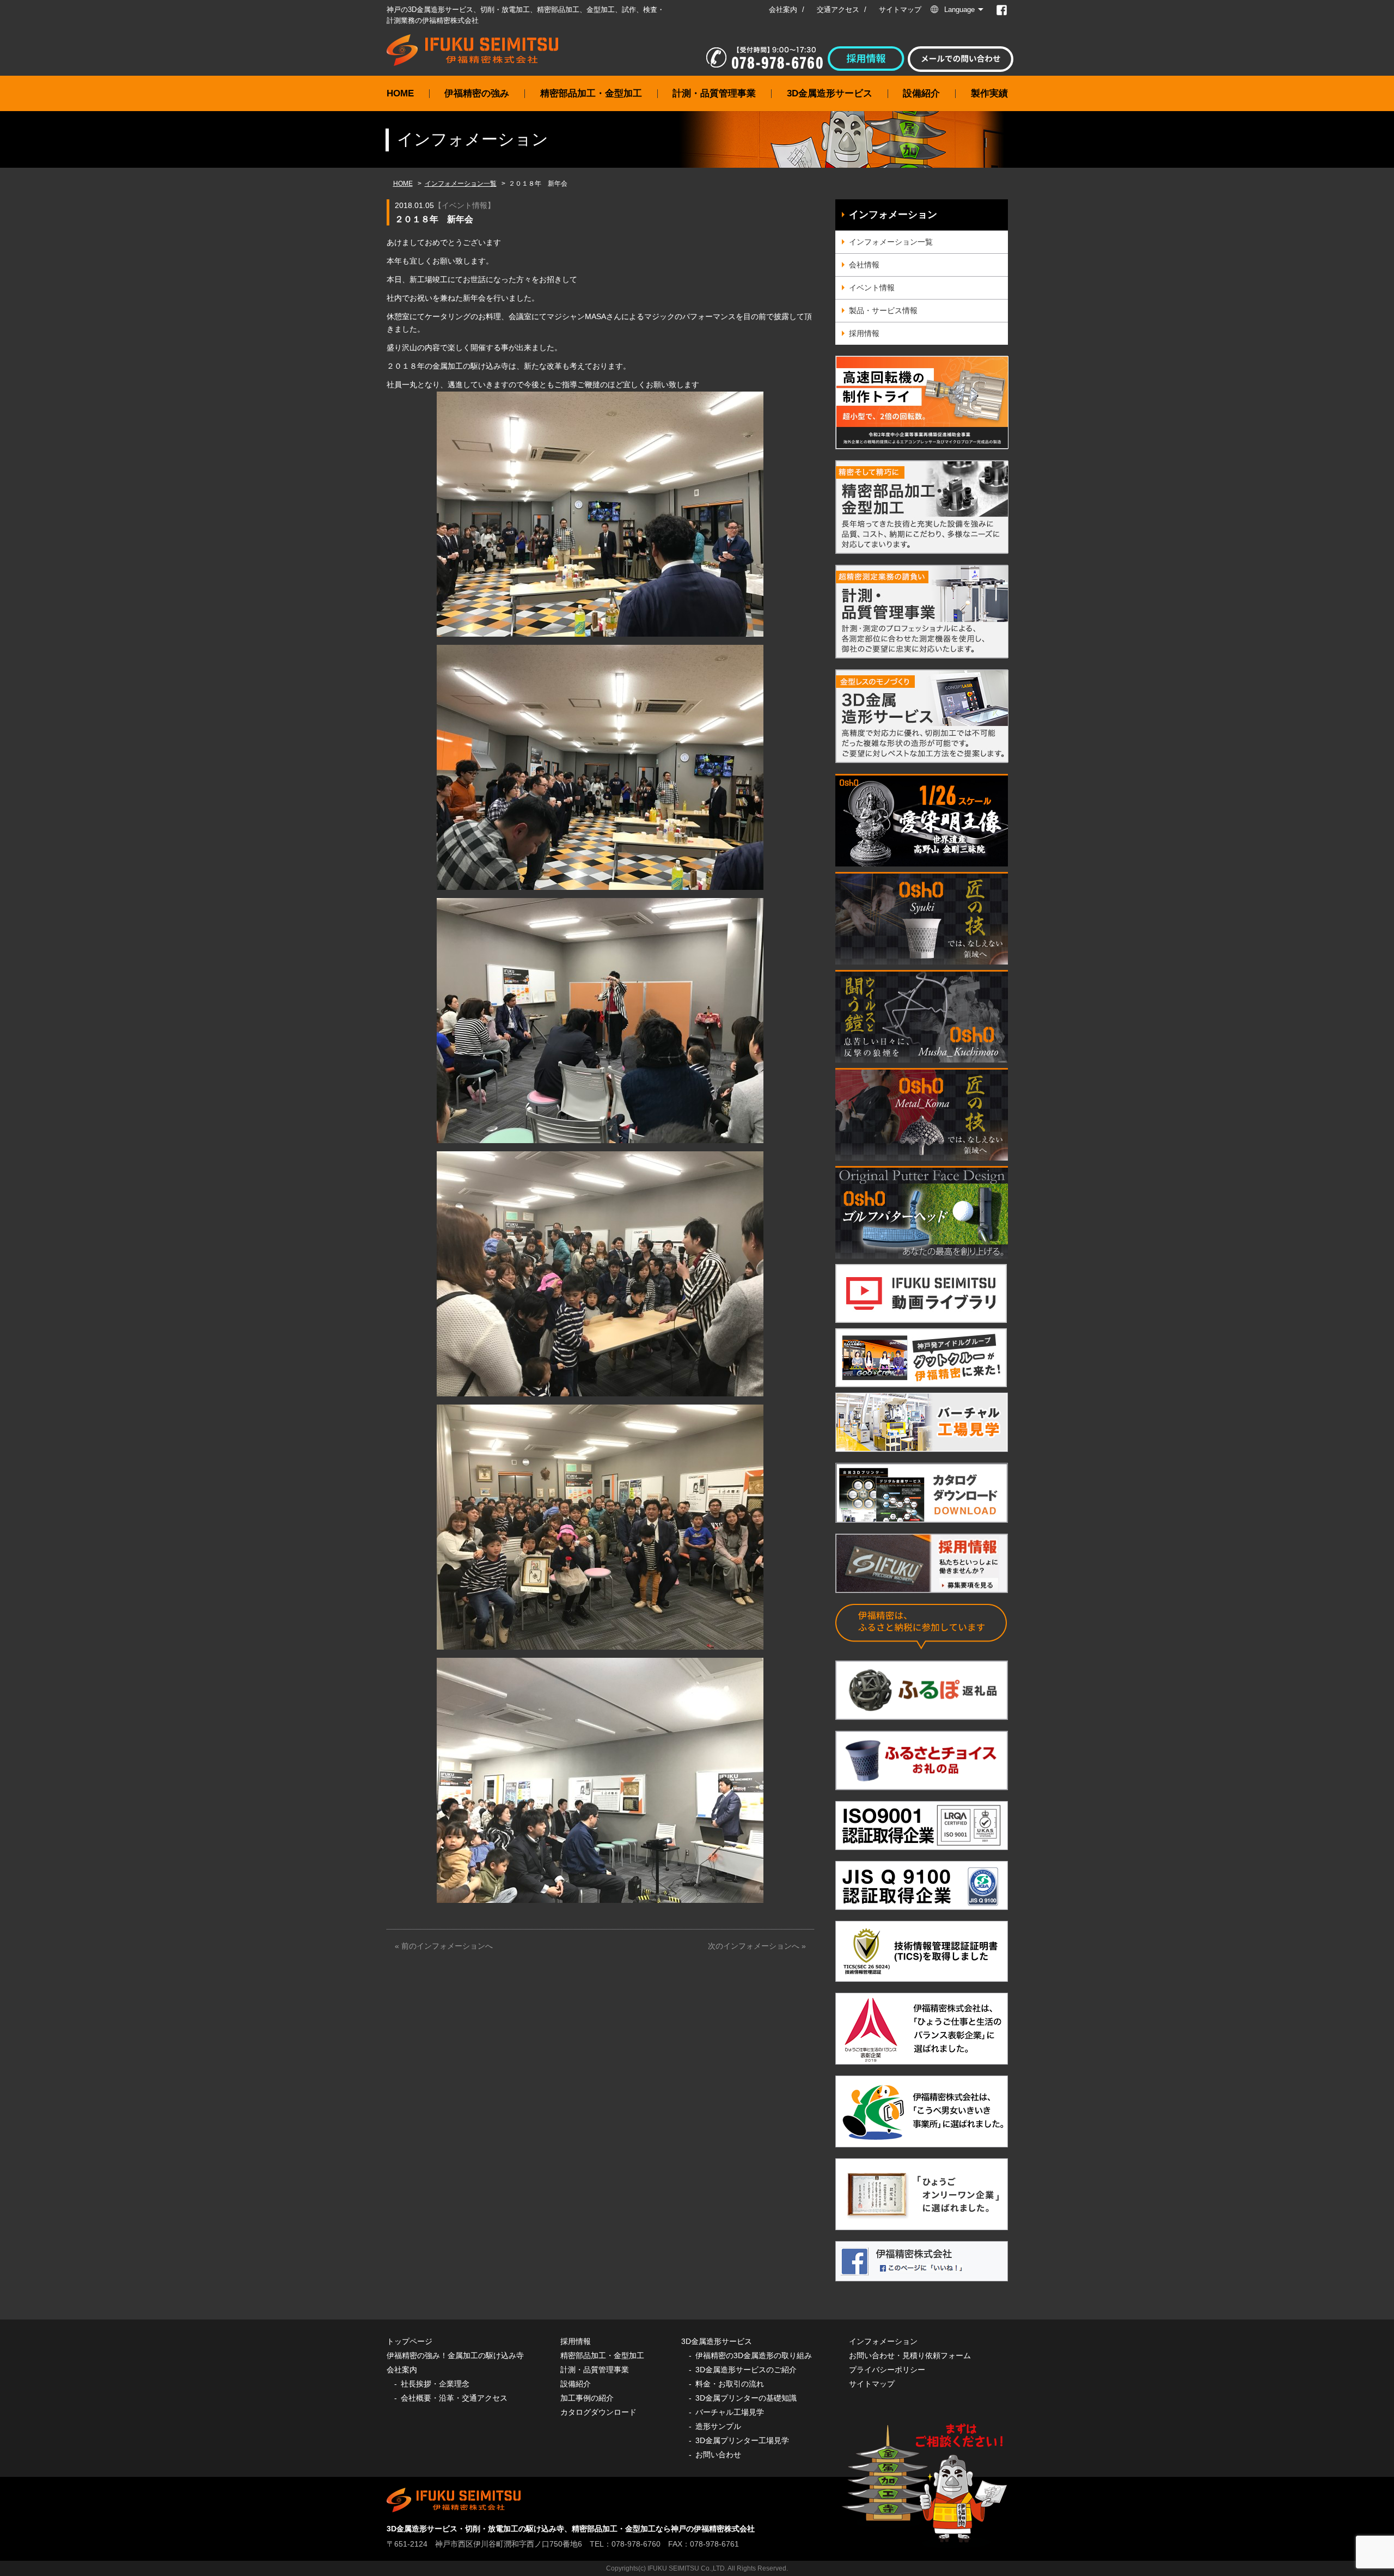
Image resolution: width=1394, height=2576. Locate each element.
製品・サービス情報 (883, 310)
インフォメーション (893, 215)
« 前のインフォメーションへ (444, 1946)
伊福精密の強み (477, 93)
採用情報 (864, 333)
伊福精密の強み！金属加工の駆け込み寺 (455, 2355)
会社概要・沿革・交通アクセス (454, 2398)
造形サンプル (718, 2426)
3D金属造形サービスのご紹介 (746, 2370)
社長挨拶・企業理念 (435, 2384)
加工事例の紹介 (587, 2398)
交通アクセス (838, 10)
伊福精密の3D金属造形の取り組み (754, 2355)
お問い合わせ (718, 2455)
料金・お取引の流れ (730, 2384)
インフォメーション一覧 (461, 184)
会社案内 (783, 10)
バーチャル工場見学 (730, 2412)
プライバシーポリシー (887, 2370)
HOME (400, 93)
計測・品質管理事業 (714, 93)
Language (959, 10)
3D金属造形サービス (830, 93)
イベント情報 (464, 205)
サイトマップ (900, 10)
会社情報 (864, 265)
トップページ (409, 2341)
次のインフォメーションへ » (757, 1946)
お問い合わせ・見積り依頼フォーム (910, 2355)
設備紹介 (921, 93)
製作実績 (989, 93)
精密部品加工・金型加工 (591, 93)
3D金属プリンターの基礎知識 (746, 2398)
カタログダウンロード (598, 2412)
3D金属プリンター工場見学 (742, 2440)
